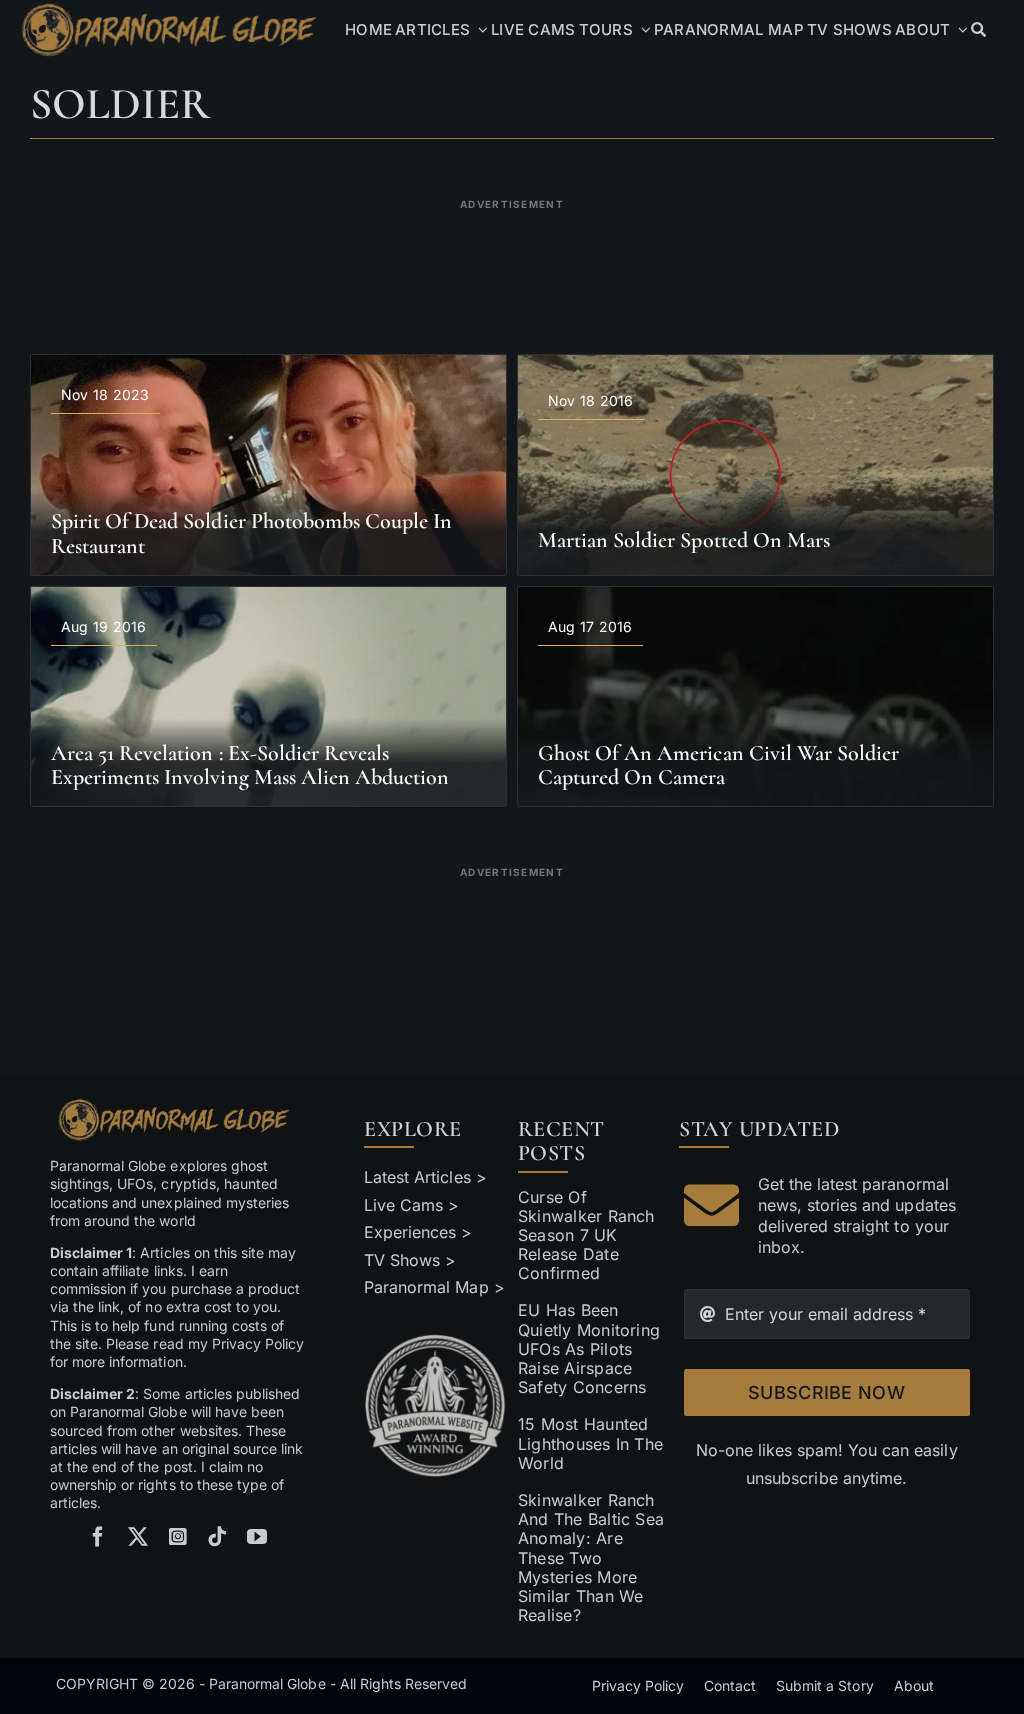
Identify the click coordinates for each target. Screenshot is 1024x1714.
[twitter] (138, 1537)
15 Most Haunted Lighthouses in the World (590, 1443)
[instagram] (178, 1537)
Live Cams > (411, 1205)
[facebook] (98, 1537)
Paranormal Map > (434, 1287)
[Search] (978, 30)
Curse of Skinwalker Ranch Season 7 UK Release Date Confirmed (586, 1235)
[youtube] (257, 1537)
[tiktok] (217, 1537)
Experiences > (418, 1232)
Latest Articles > (425, 1177)
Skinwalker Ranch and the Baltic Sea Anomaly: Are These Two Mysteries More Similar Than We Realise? (591, 1557)
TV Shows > (410, 1260)
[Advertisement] (512, 264)
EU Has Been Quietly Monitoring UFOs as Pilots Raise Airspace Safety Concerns (589, 1348)
